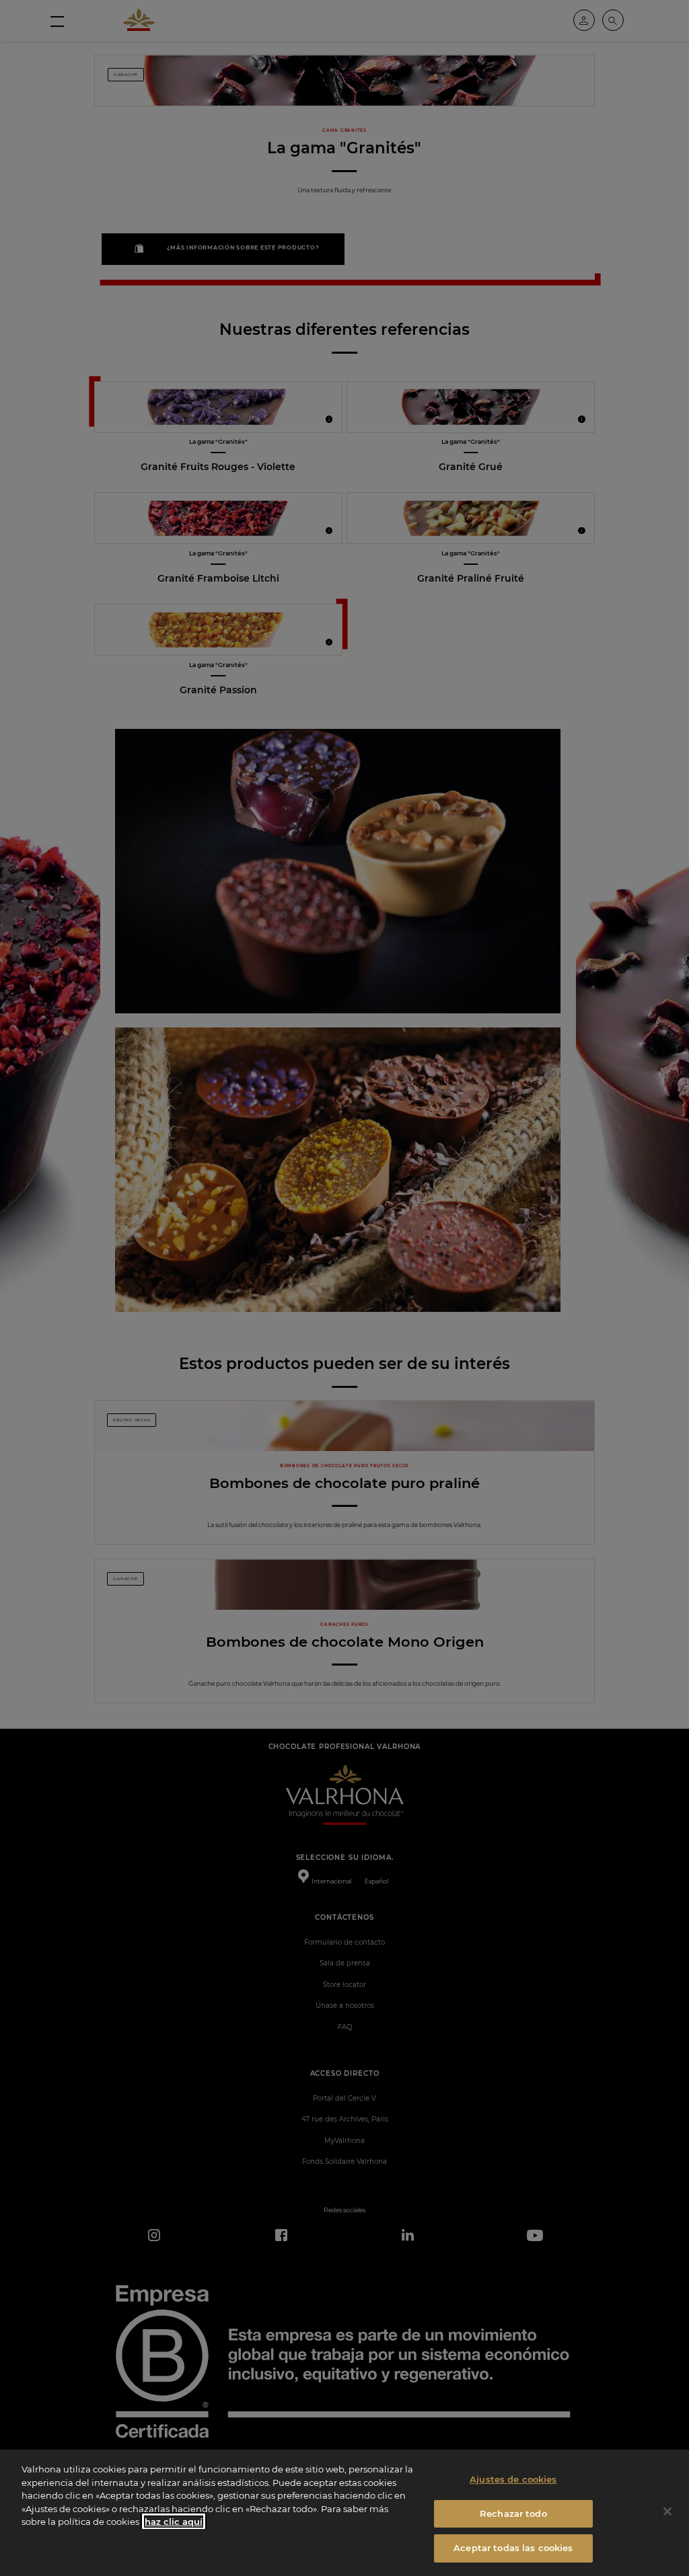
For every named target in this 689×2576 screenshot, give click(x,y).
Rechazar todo (513, 2513)
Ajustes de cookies (513, 2479)
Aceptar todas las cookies (513, 2548)
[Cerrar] (667, 2511)
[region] (344, 2513)
